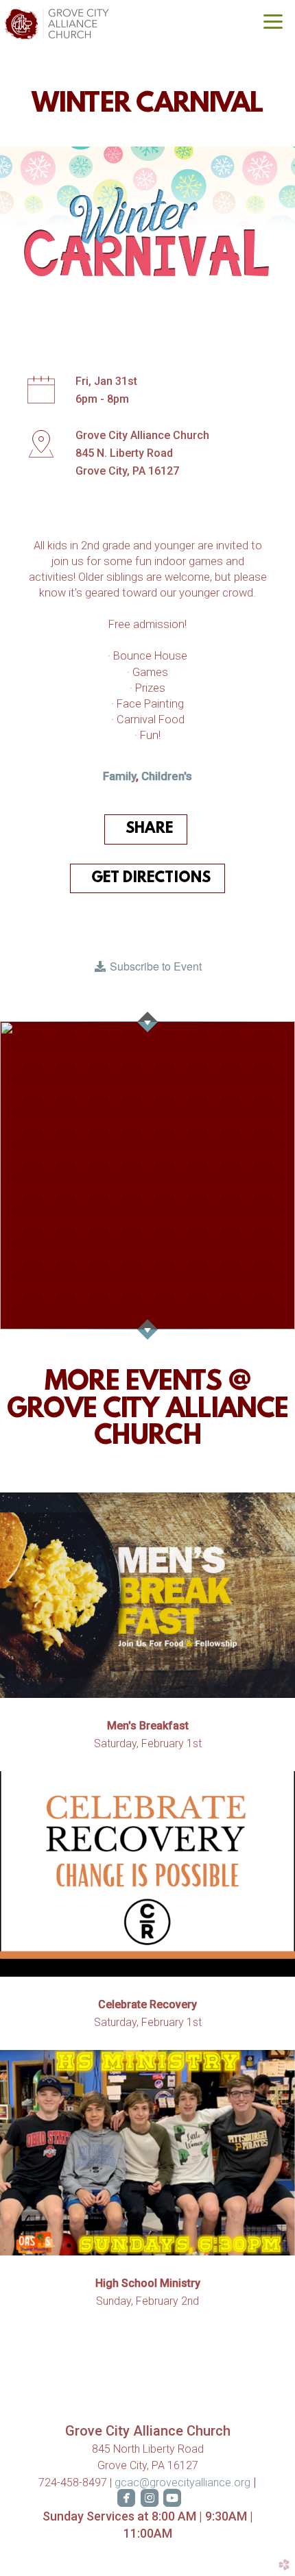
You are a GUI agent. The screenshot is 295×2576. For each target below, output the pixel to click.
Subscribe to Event (154, 966)
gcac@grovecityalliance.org (184, 2483)
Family (119, 776)
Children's (167, 776)
